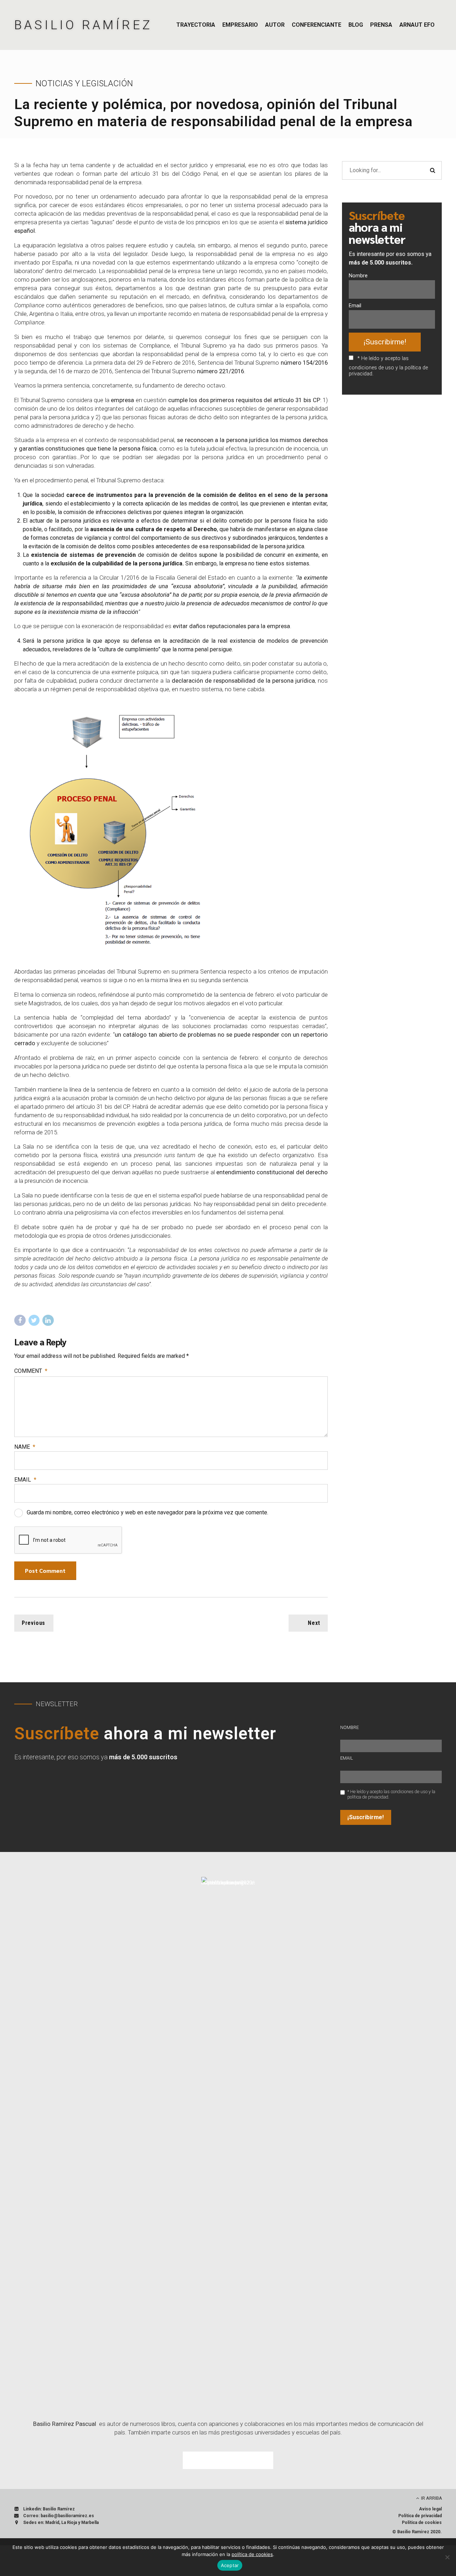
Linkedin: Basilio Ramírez (49, 2509)
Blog (356, 25)
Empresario (240, 25)
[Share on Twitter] (34, 1320)
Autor (275, 25)
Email (25, 1480)
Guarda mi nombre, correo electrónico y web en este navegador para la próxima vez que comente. (147, 1512)
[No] (447, 2557)
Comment (31, 1371)
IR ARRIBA (432, 2498)
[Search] (432, 170)
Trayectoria (196, 25)
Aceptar (230, 2565)
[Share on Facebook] (20, 1320)
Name (25, 1447)
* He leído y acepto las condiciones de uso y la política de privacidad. (388, 366)
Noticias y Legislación (84, 83)
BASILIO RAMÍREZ (83, 25)
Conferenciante (317, 25)
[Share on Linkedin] (48, 1320)
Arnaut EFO (417, 25)
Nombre (358, 276)
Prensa (381, 25)
